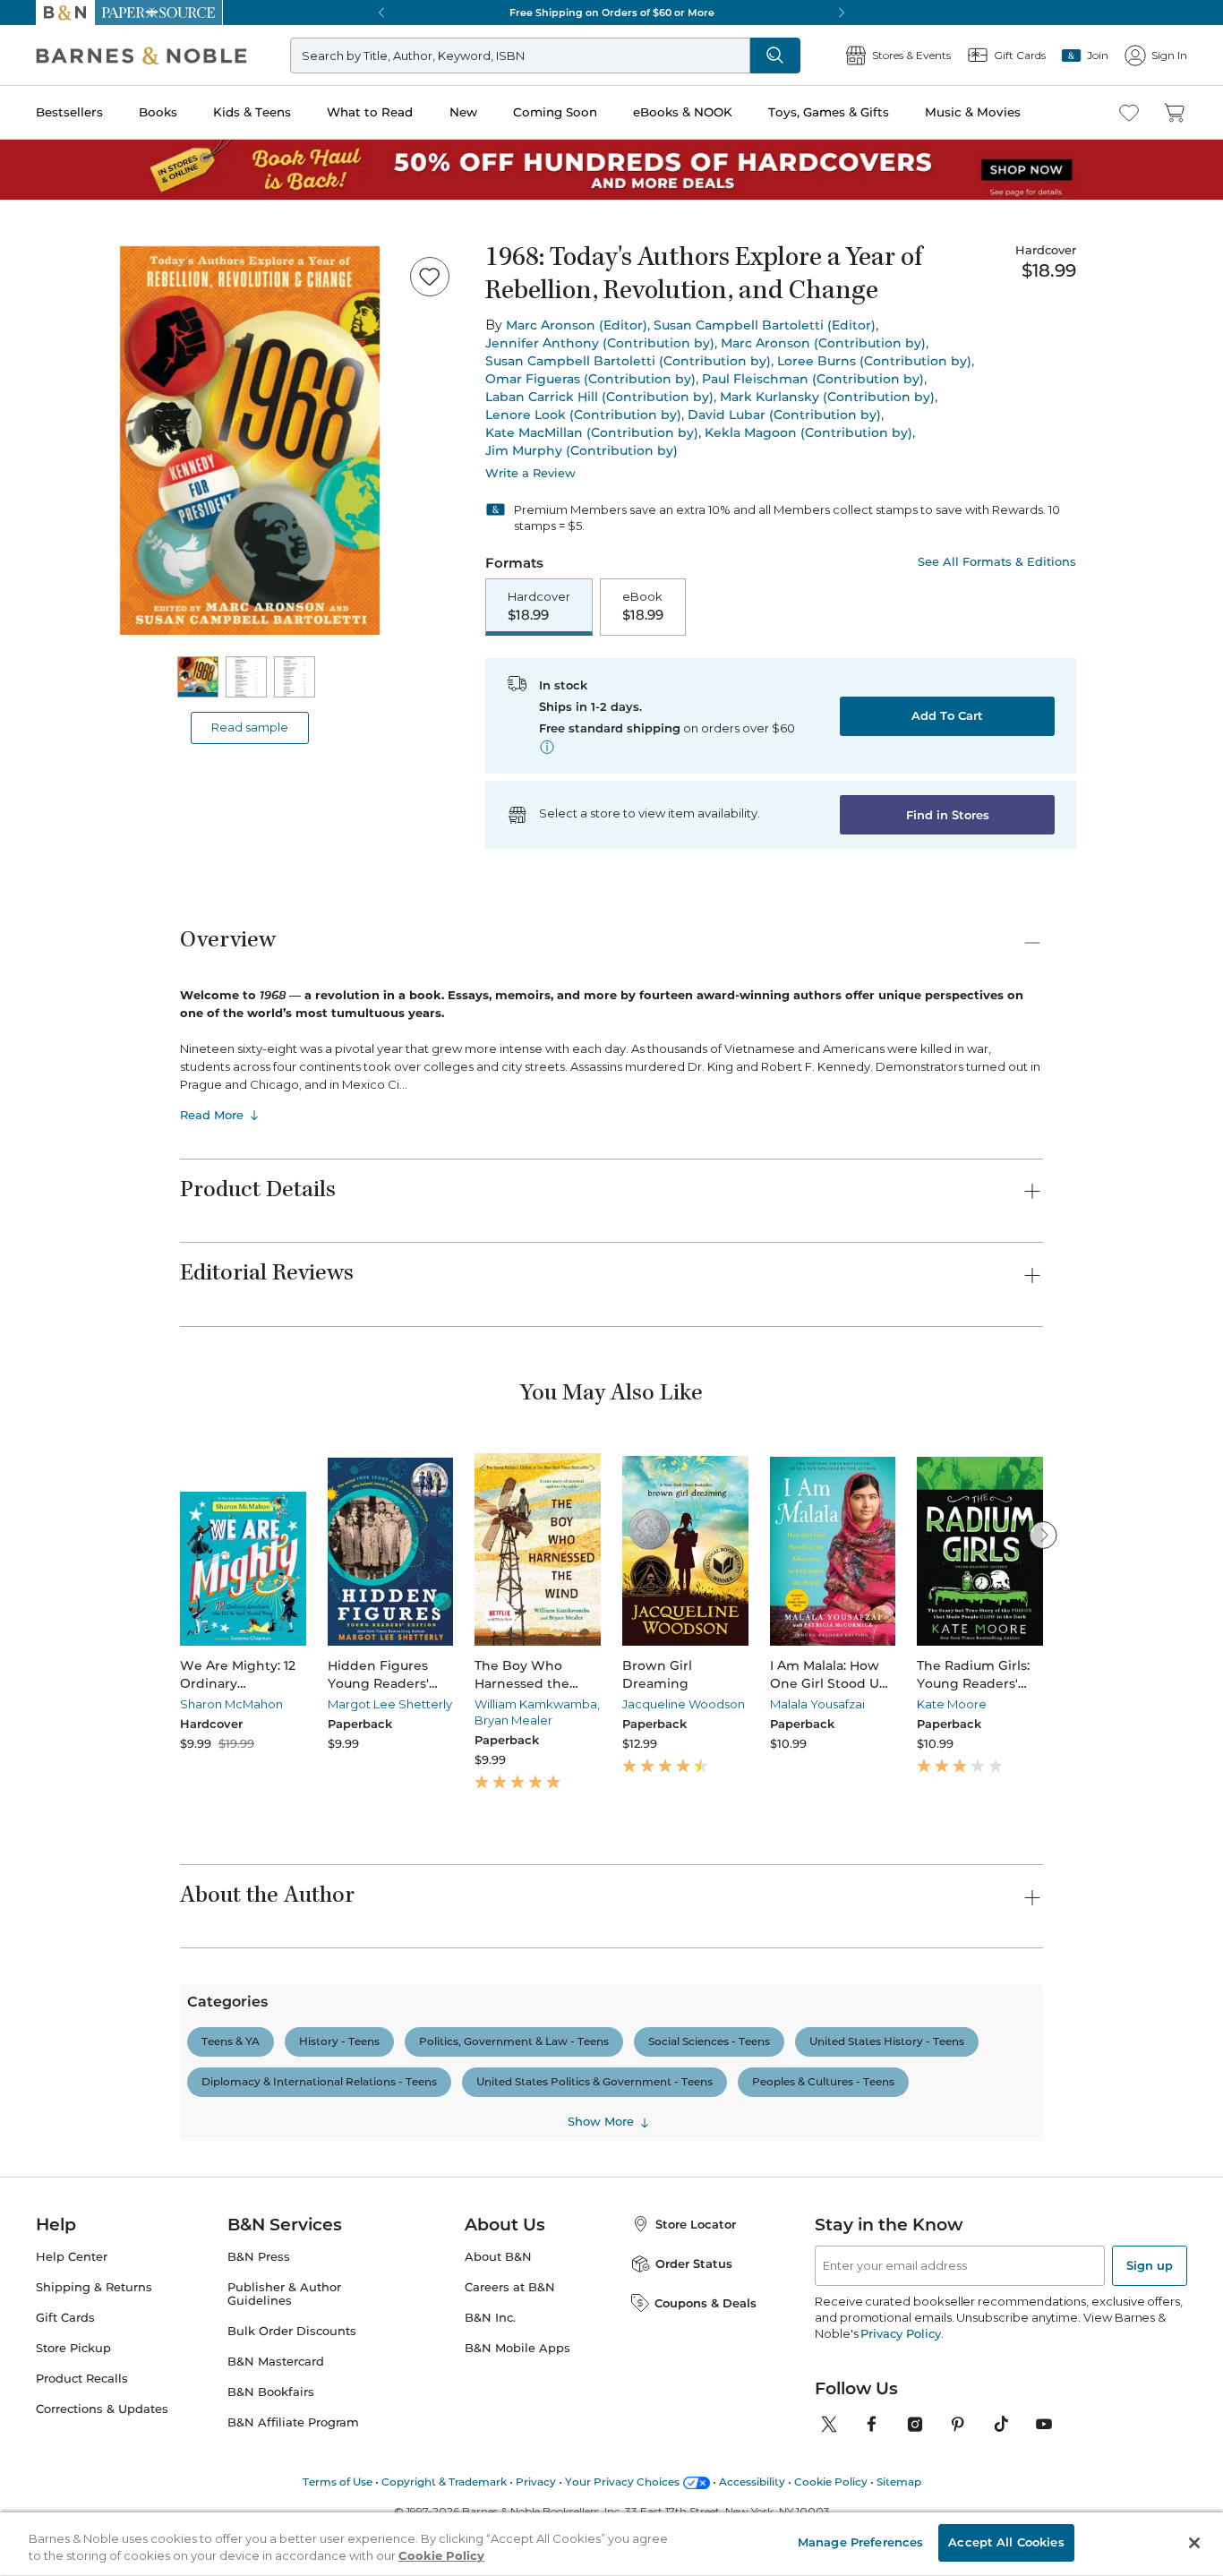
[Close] (25, 124)
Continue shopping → (70, 223)
